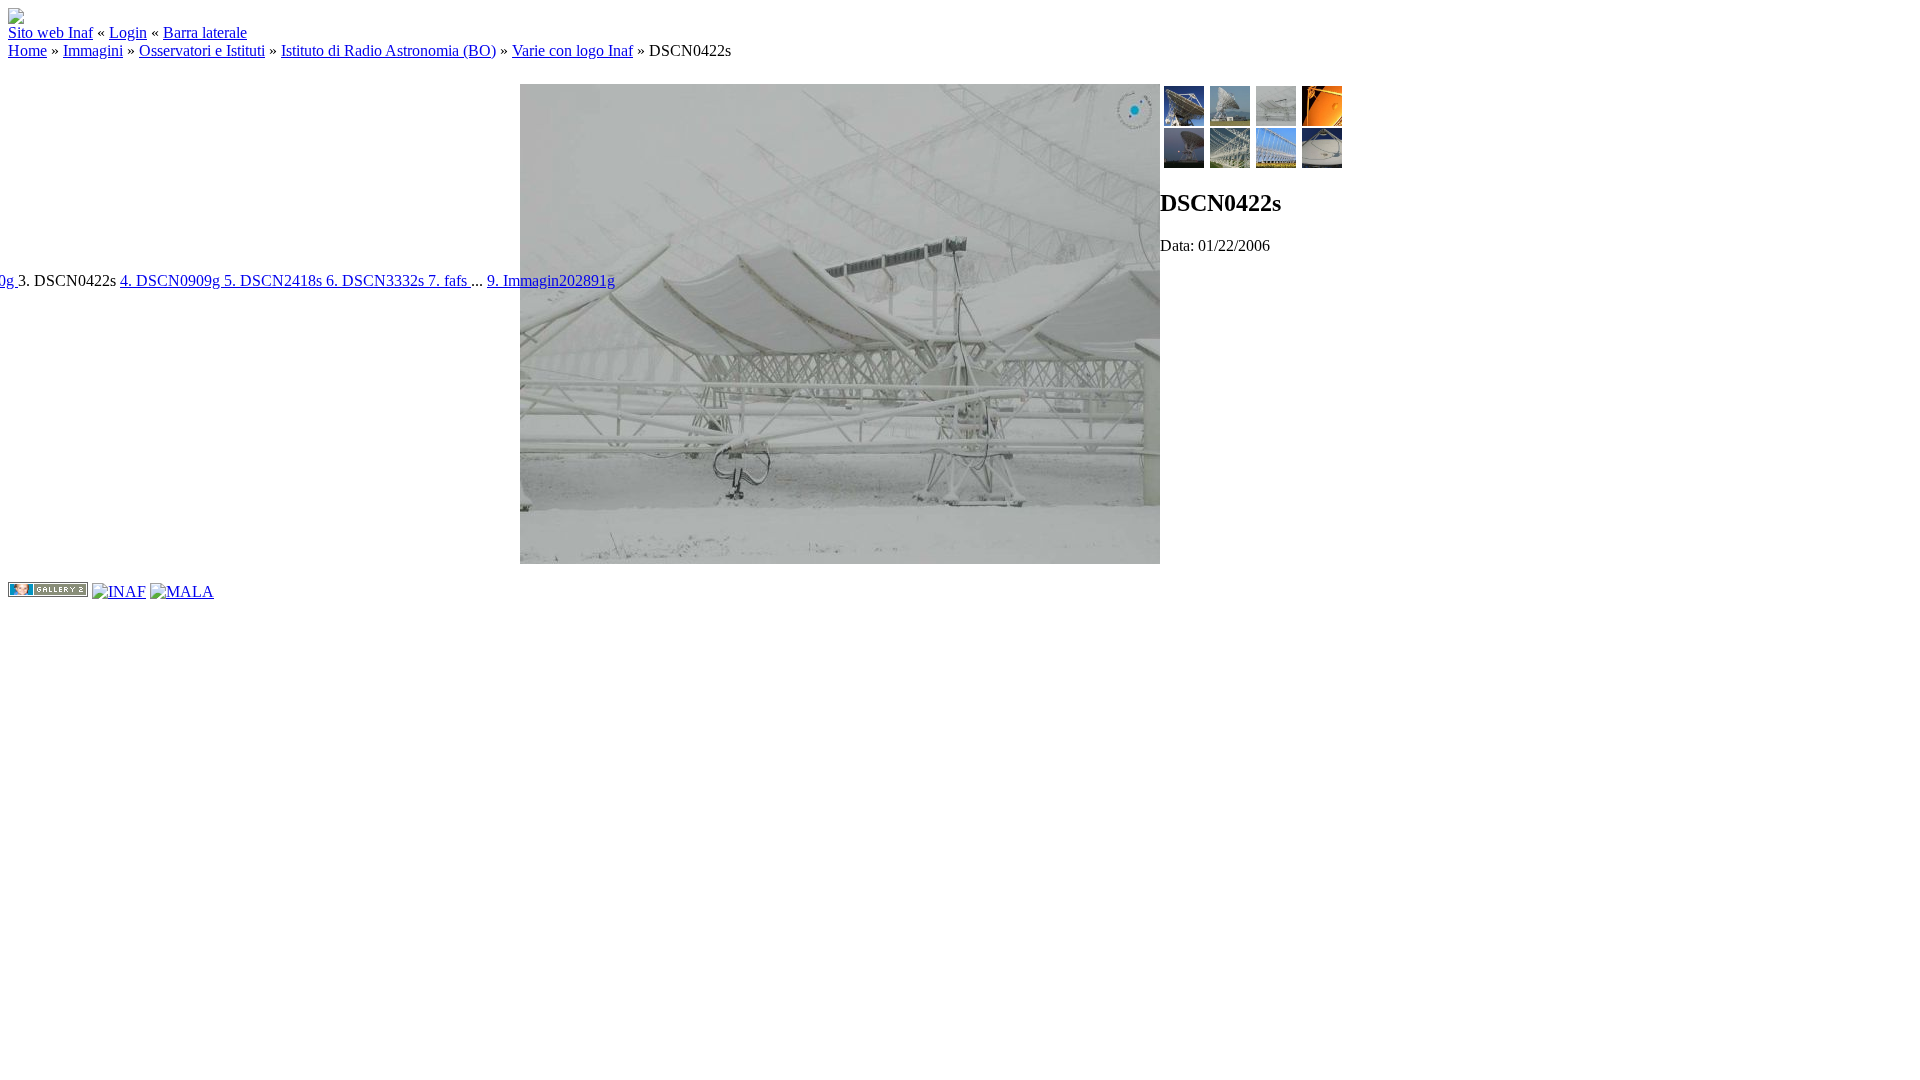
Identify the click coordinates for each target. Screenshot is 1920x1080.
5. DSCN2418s (275, 280)
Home (27, 50)
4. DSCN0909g (172, 280)
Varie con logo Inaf (572, 50)
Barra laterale (205, 32)
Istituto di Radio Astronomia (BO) (388, 50)
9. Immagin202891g (551, 280)
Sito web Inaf (50, 32)
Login (128, 32)
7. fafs (449, 280)
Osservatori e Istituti (202, 50)
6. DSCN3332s (377, 280)
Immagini (93, 50)
